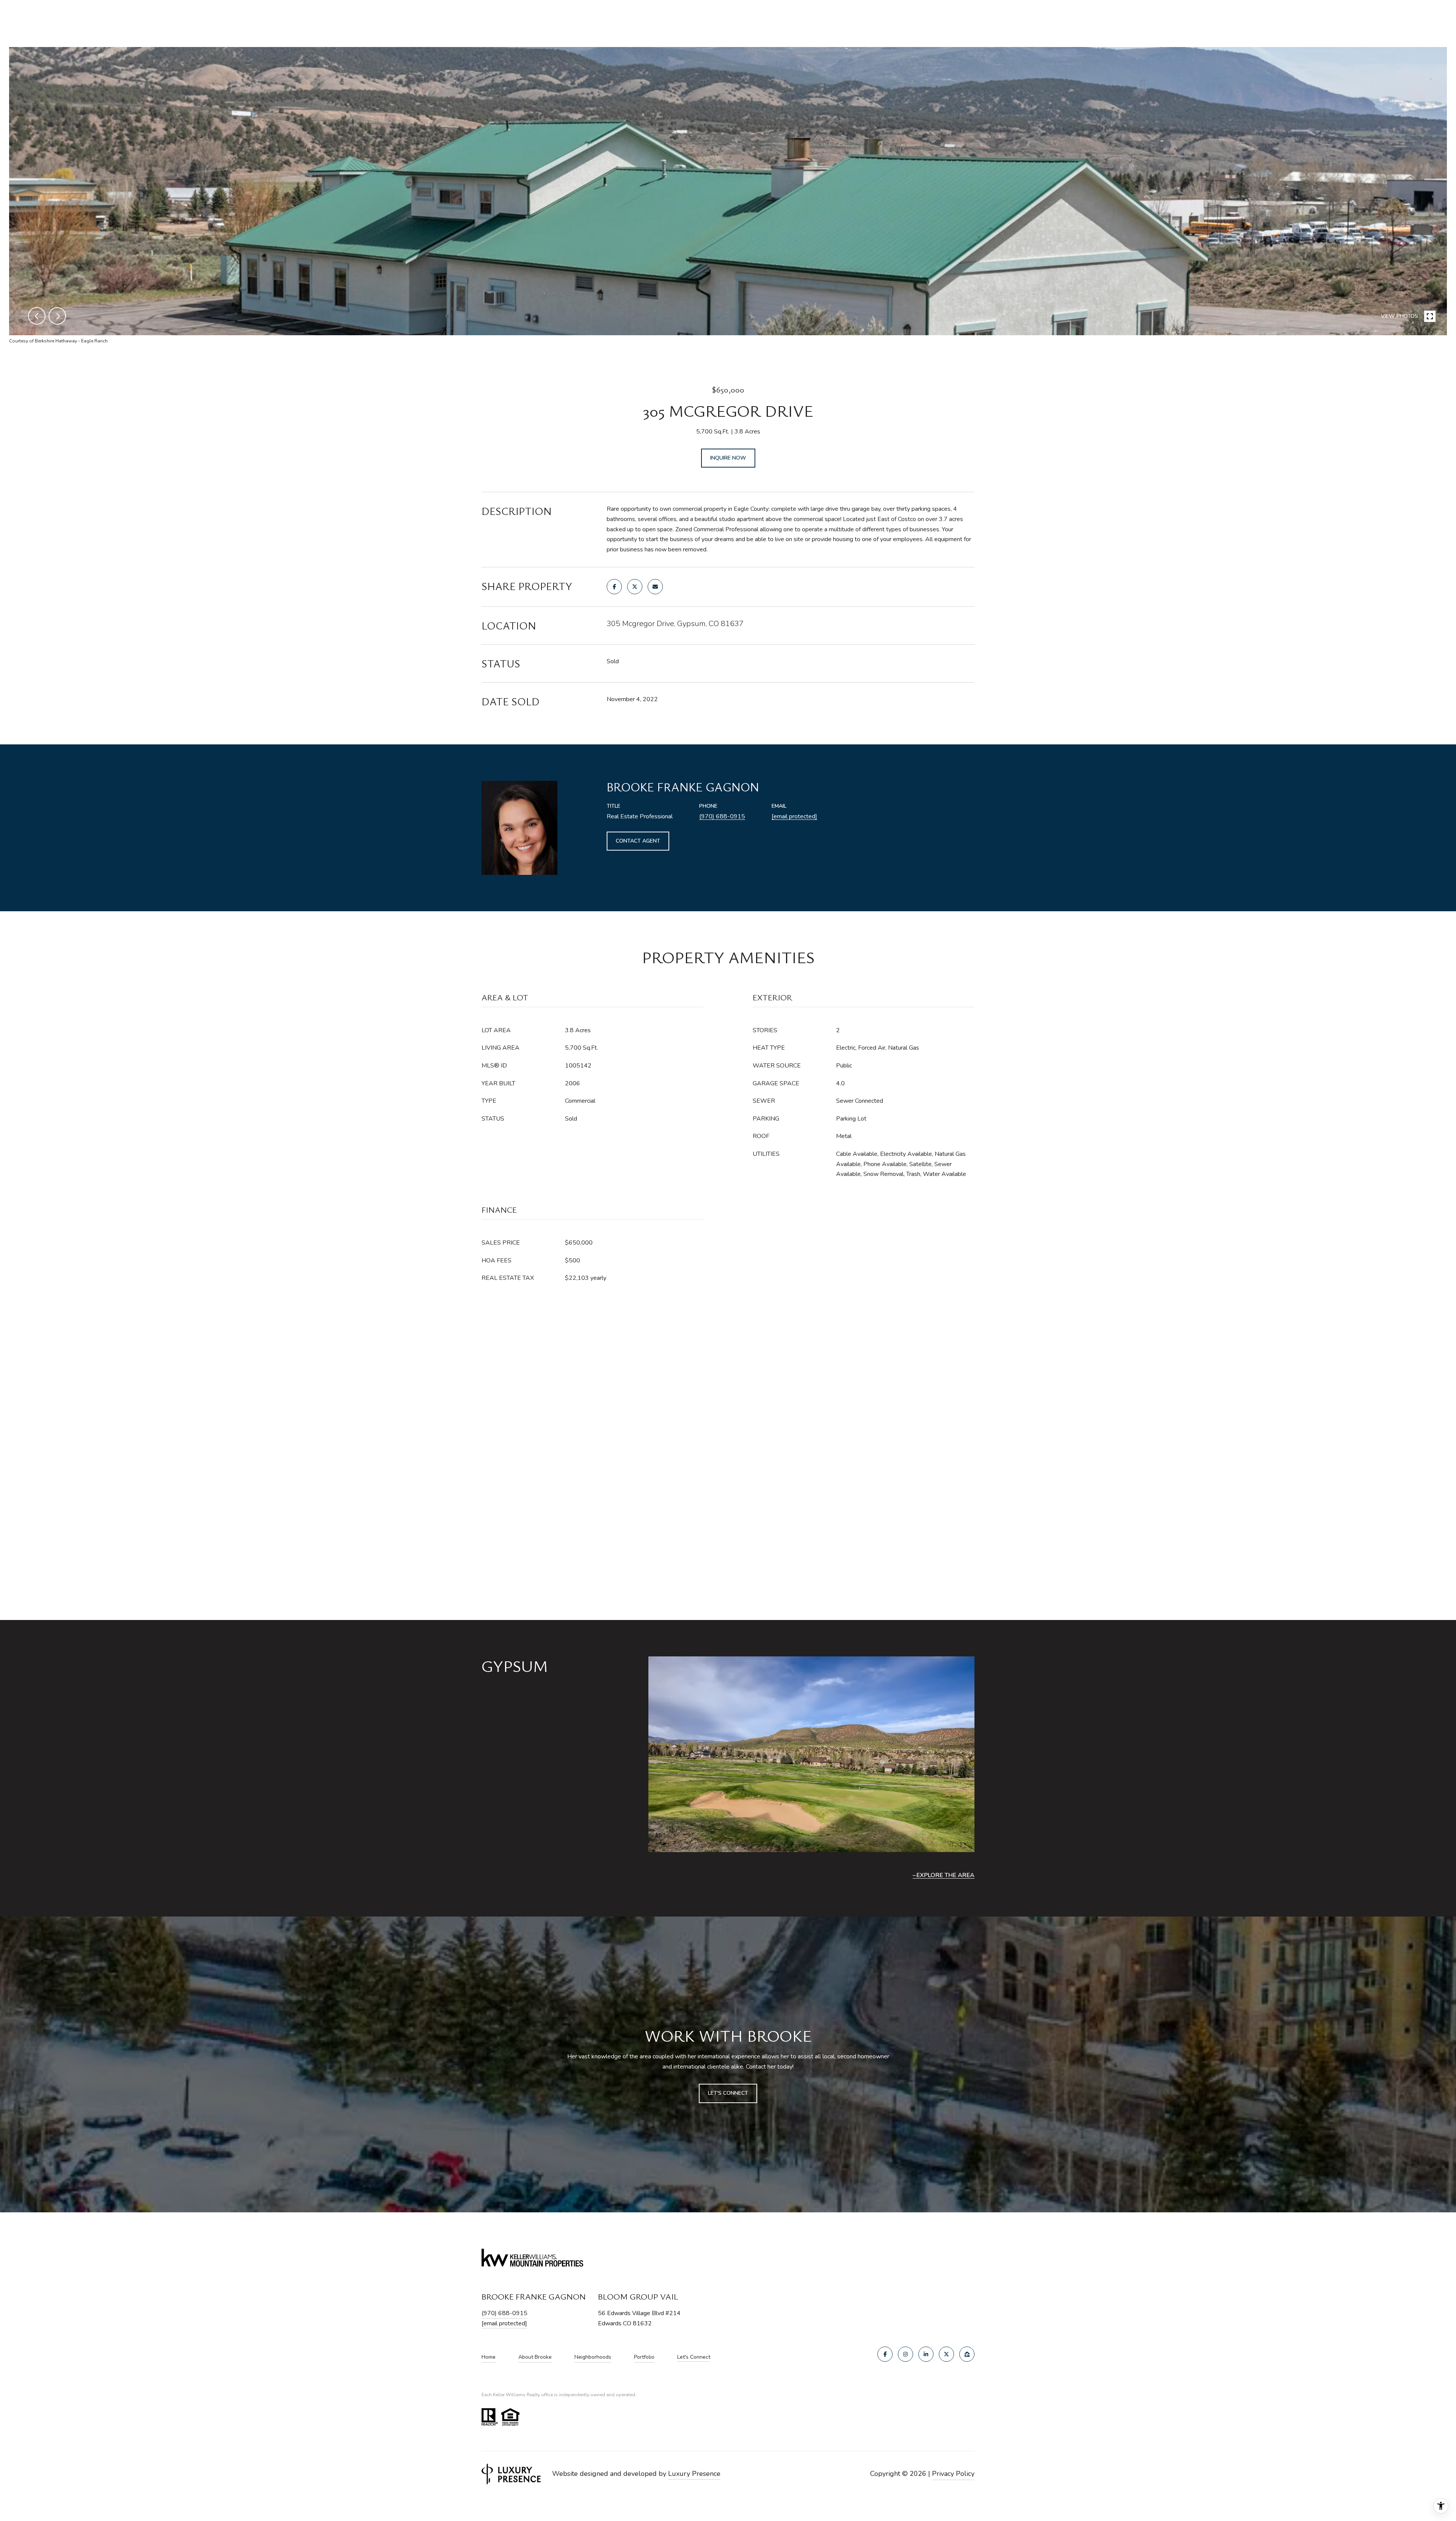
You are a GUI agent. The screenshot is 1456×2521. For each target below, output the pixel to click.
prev (37, 316)
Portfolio (644, 2357)
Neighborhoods (593, 2357)
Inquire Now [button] (728, 458)
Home (489, 2357)
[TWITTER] (946, 2354)
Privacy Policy (953, 2474)
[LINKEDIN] (926, 2354)
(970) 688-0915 (722, 816)
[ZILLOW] (967, 2354)
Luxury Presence (694, 2474)
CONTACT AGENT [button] (638, 841)
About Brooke (535, 2357)
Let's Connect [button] (728, 2093)
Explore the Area (945, 1875)
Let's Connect (694, 2357)
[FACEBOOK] (885, 2354)
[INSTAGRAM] (905, 2354)
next (57, 316)
